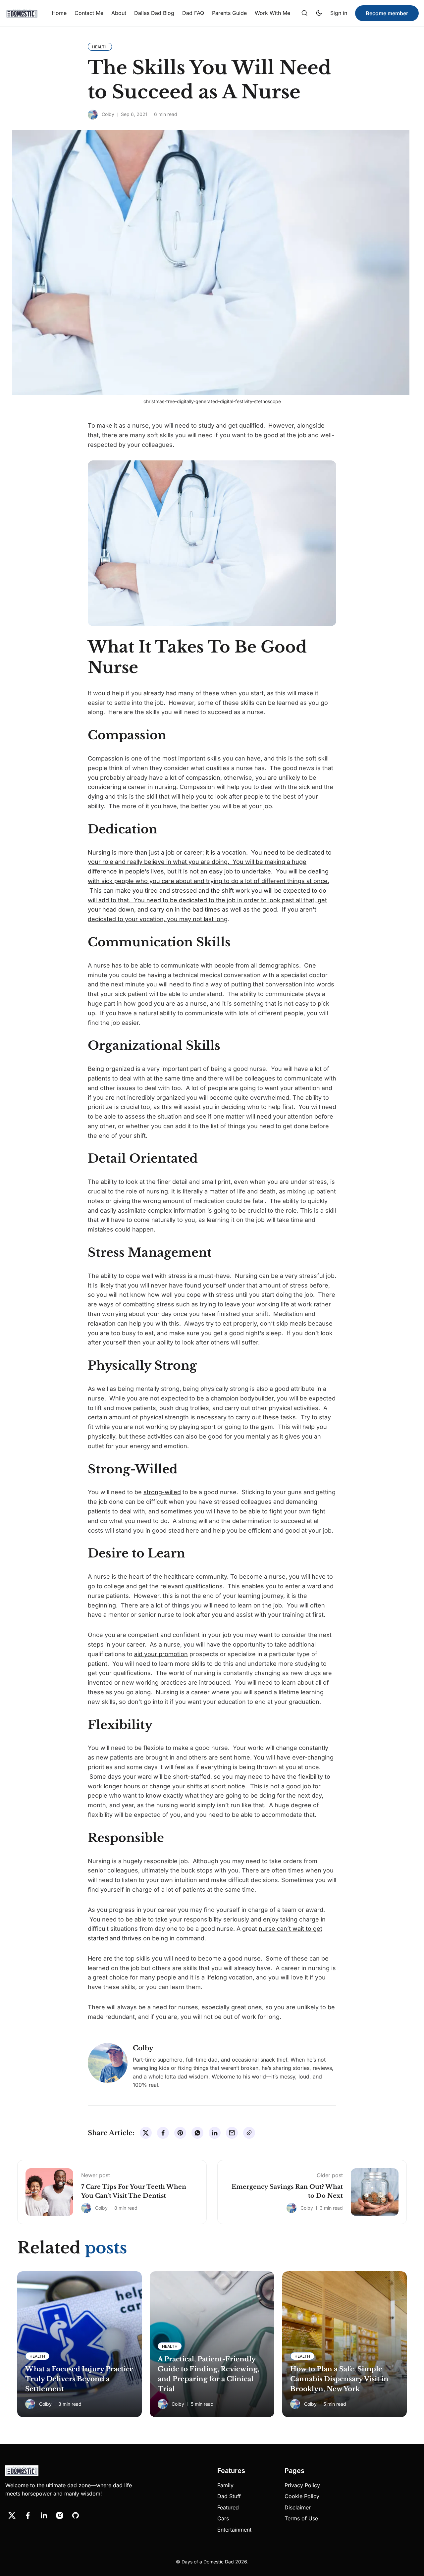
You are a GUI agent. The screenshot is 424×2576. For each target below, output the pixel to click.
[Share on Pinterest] (180, 2133)
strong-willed (162, 1492)
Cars (223, 2518)
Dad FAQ (193, 13)
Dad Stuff (229, 2496)
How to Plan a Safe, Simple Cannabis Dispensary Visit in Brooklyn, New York (339, 2379)
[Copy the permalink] (249, 2133)
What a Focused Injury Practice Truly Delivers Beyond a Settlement (79, 2379)
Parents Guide (229, 13)
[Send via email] (232, 2133)
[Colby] (93, 115)
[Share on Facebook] (163, 2133)
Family (225, 2485)
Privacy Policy (302, 2485)
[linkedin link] (44, 2515)
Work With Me (272, 13)
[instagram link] (60, 2515)
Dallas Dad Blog (154, 13)
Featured (228, 2507)
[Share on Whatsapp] (197, 2133)
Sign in (339, 13)
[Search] (304, 13)
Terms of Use (301, 2518)
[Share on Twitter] (146, 2133)
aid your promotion (161, 1654)
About (119, 13)
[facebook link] (28, 2515)
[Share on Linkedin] (215, 2133)
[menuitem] (59, 13)
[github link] (76, 2515)
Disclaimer (298, 2507)
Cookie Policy (302, 2496)
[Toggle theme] (319, 13)
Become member (387, 13)
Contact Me (89, 13)
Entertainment (234, 2530)
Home (59, 13)
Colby (108, 114)
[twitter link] (12, 2515)
